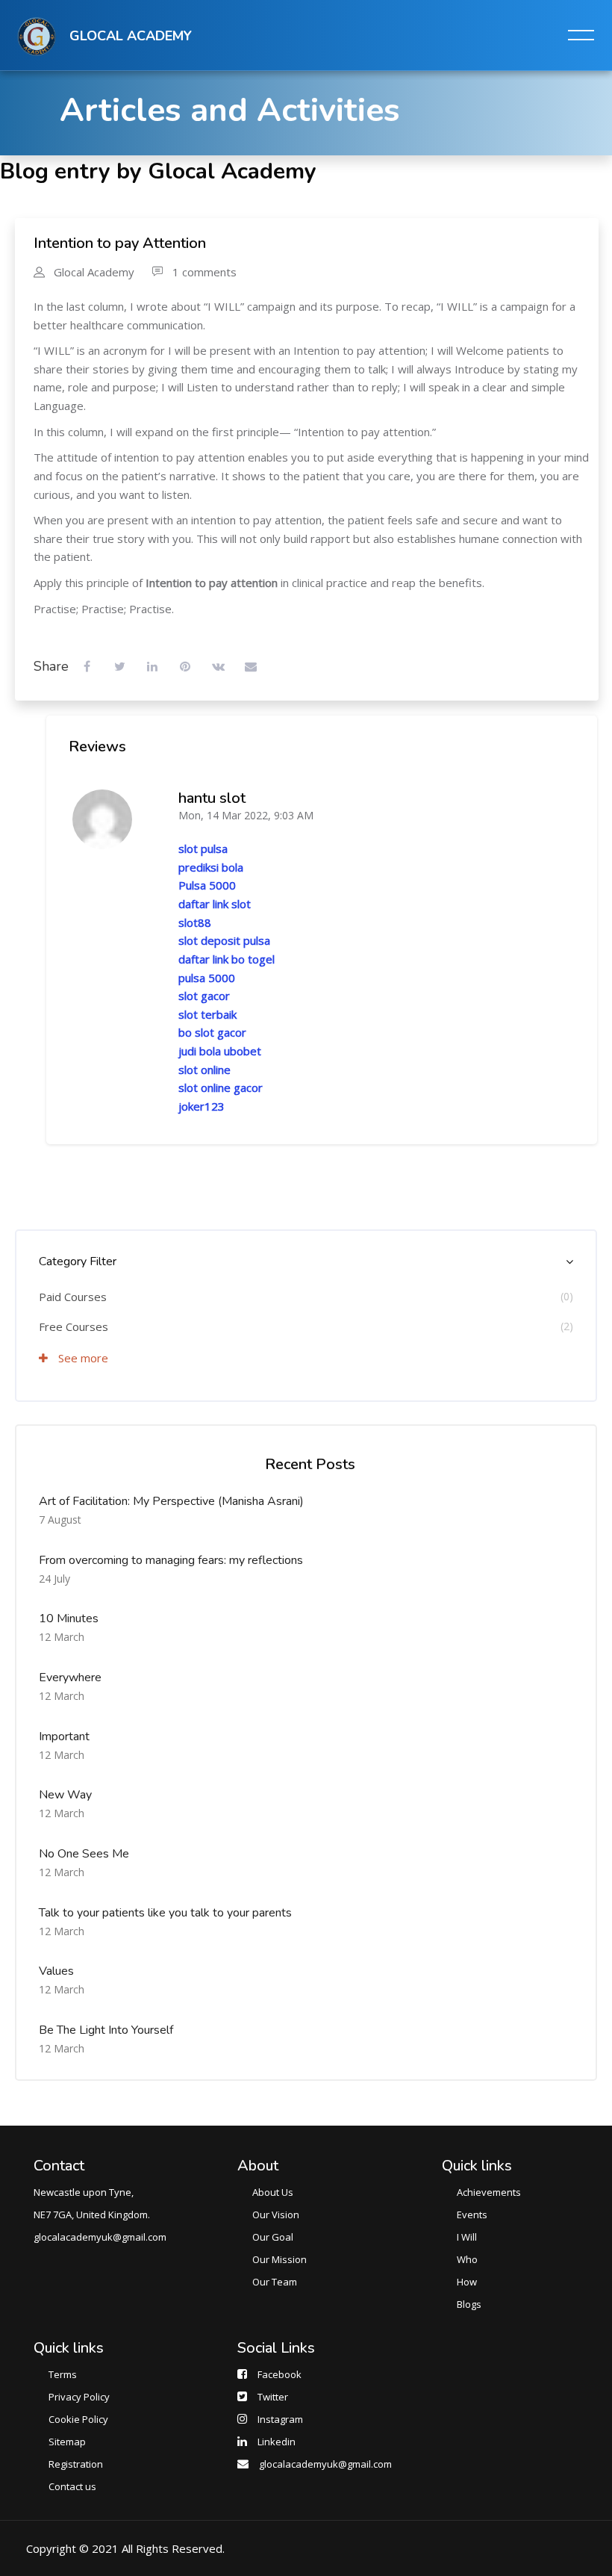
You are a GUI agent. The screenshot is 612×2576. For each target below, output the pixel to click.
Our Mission (280, 2259)
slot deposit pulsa (224, 940)
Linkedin (277, 2442)
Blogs (469, 2304)
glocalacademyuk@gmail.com (325, 2464)
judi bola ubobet (220, 1051)
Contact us (72, 2486)
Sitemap (67, 2442)
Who (467, 2259)
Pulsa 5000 (207, 885)
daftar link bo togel (227, 959)
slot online (204, 1070)
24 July (54, 1579)
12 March (62, 1637)
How (467, 2282)
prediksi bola (211, 867)
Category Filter (78, 1261)
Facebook (280, 2374)
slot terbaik (207, 1014)
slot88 (195, 922)
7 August (60, 1520)
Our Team (275, 2282)
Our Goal (273, 2237)
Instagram (280, 2419)
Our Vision (276, 2215)
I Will (467, 2237)
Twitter (273, 2397)
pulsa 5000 (207, 978)
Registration (76, 2464)
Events (472, 2215)
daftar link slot (215, 904)
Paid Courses (73, 1297)
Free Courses (74, 1326)
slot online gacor (221, 1087)
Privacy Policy (79, 2397)
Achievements (489, 2192)
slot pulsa (203, 848)
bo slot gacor (212, 1032)
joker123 (202, 1106)
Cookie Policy (78, 2419)
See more (82, 1358)
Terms (63, 2374)
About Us (273, 2192)
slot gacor (204, 996)
